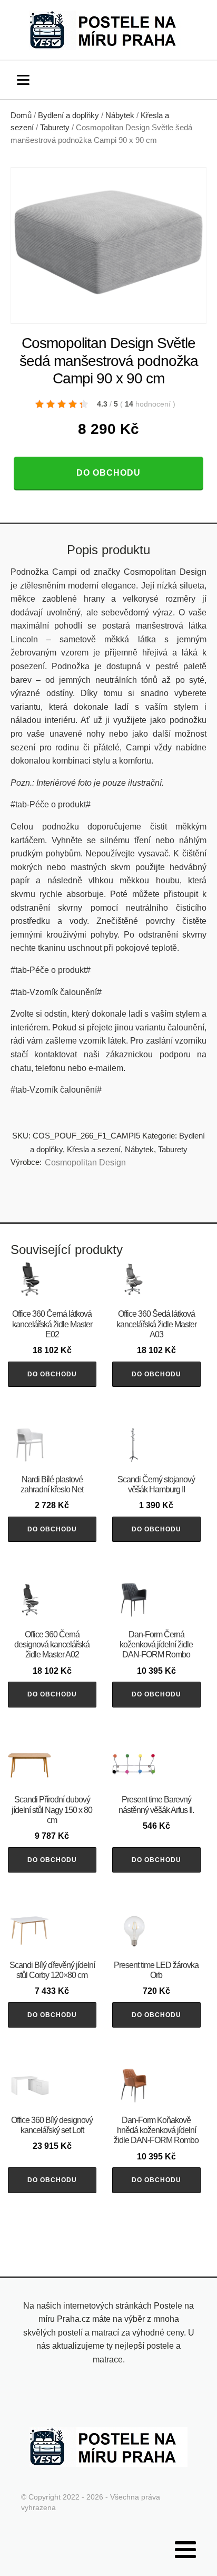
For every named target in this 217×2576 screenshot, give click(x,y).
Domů (21, 115)
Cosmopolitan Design (85, 1162)
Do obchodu (108, 473)
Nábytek (120, 115)
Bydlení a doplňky (68, 115)
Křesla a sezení (94, 1149)
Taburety (55, 128)
